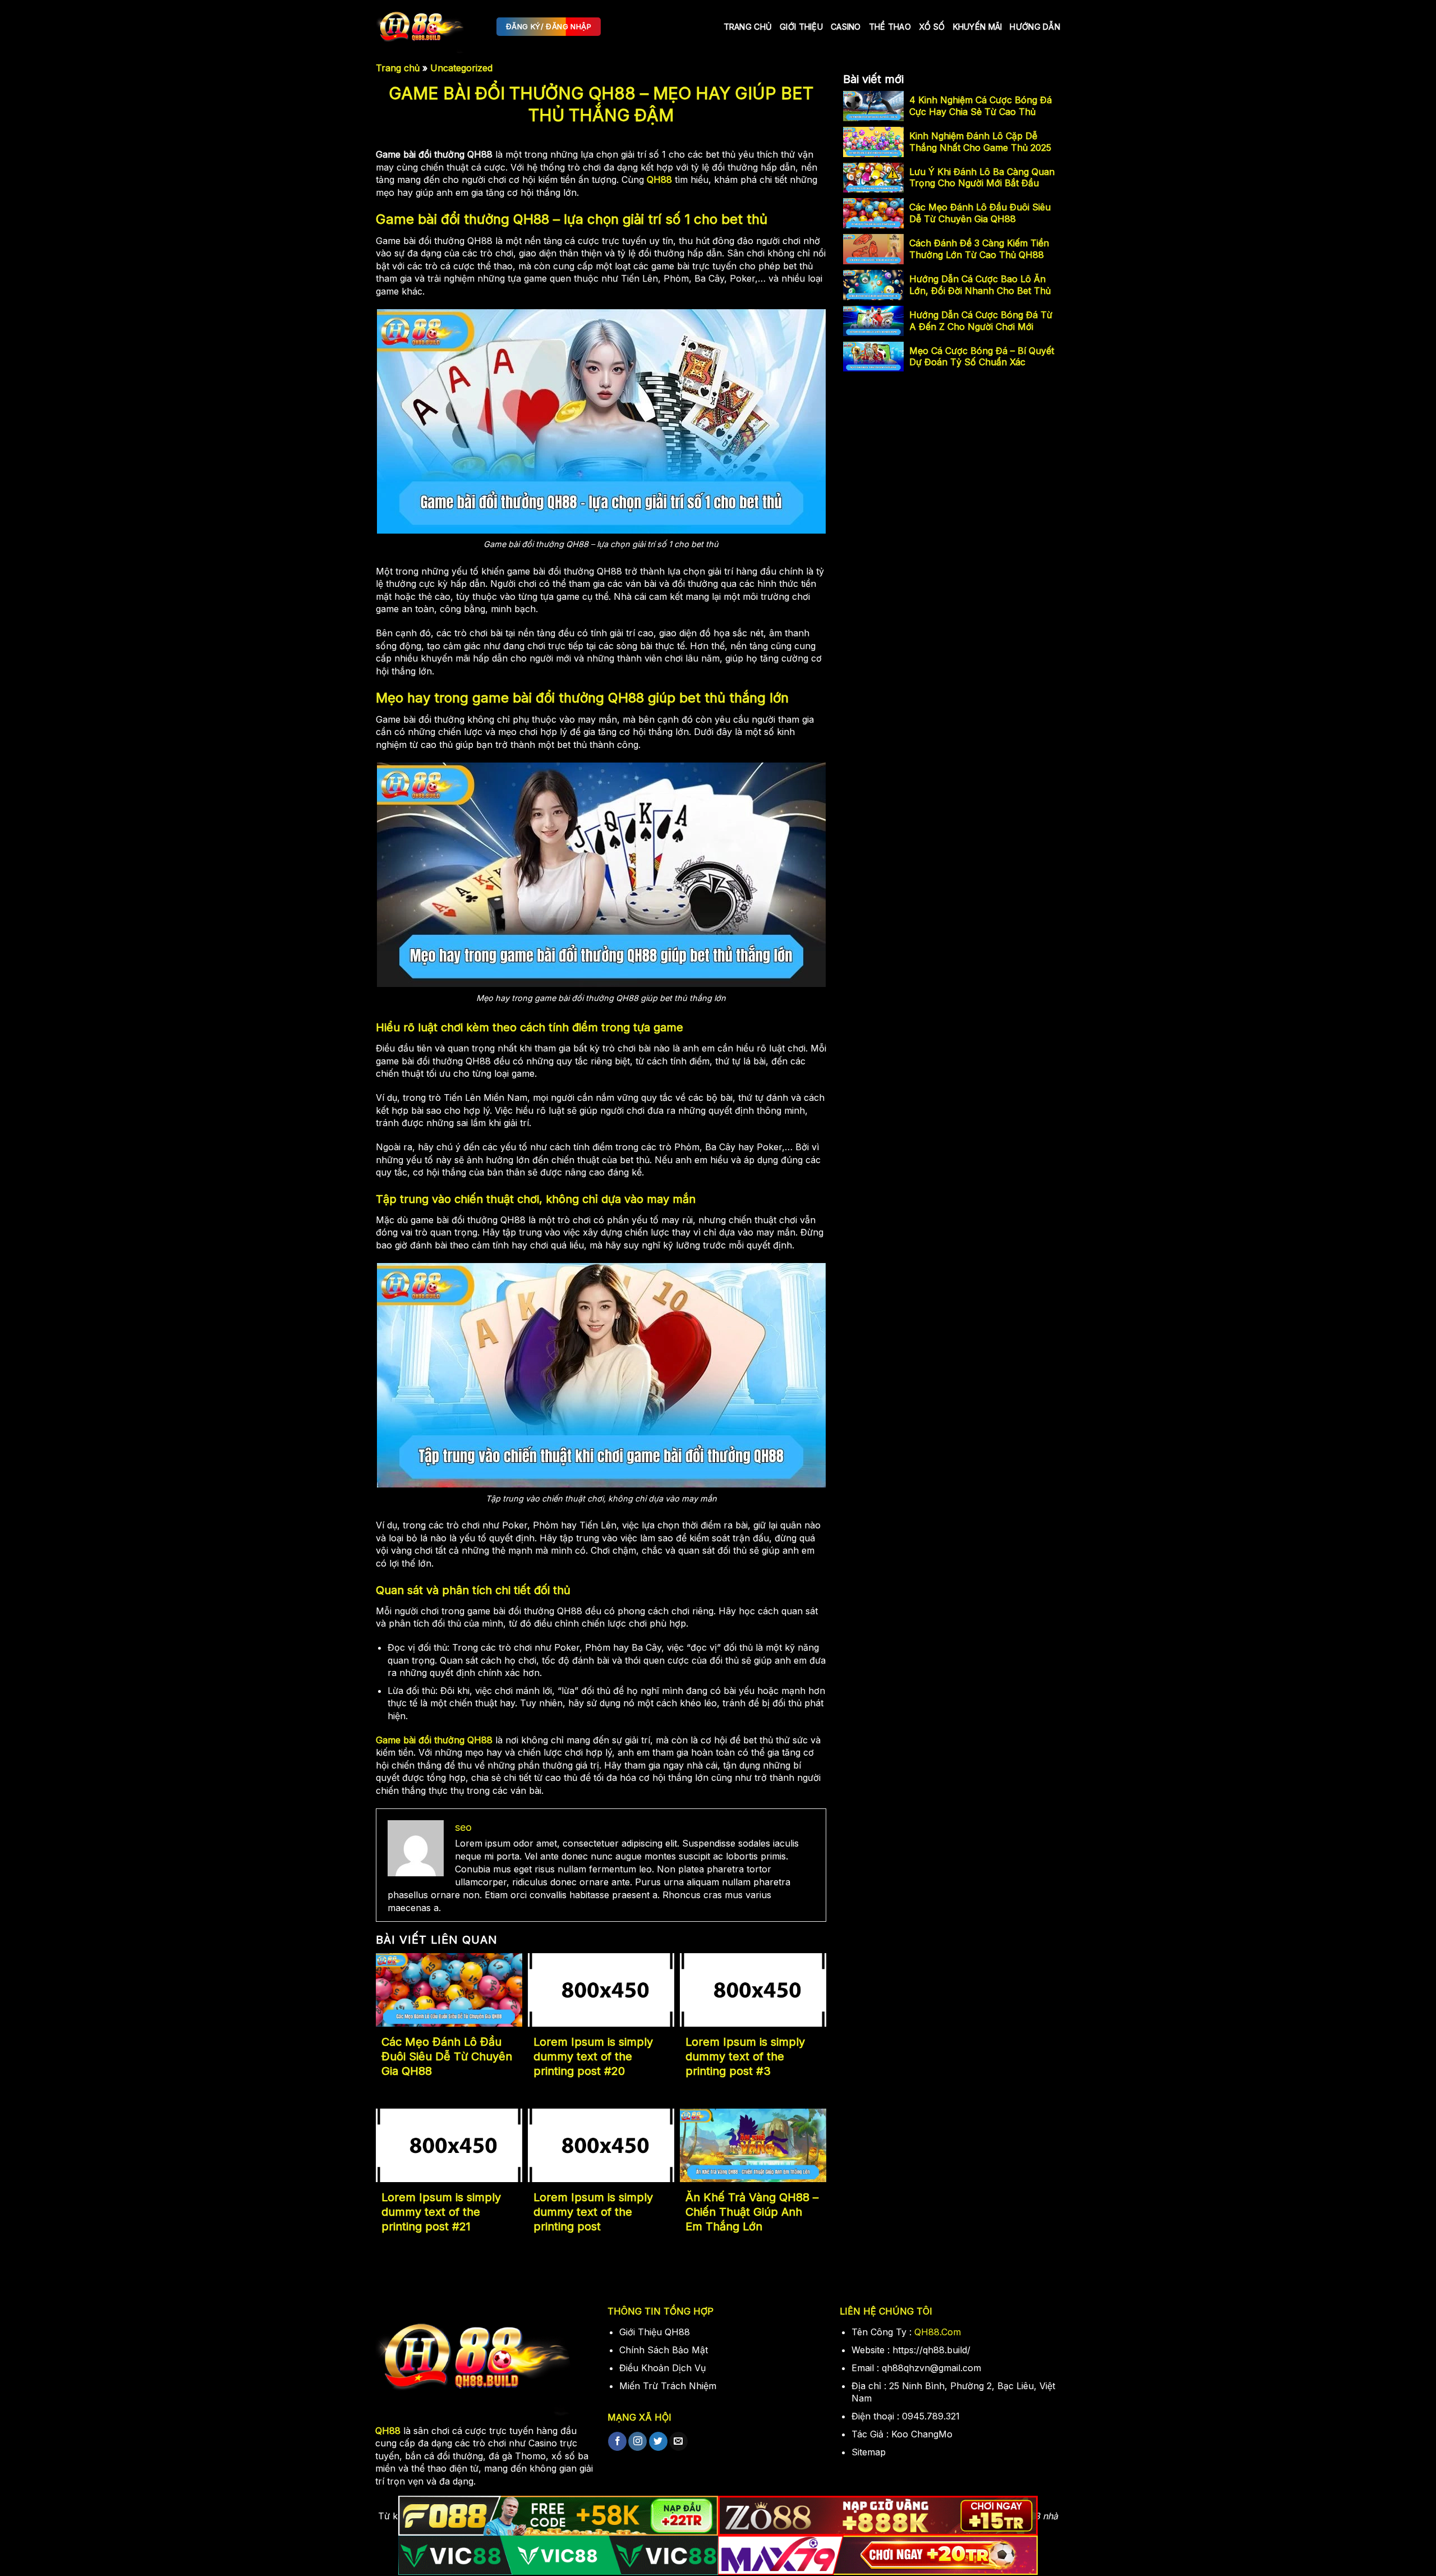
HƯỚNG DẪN (1035, 27)
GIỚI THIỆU (801, 27)
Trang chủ (748, 27)
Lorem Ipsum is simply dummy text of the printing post (593, 2212)
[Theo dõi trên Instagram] (638, 2441)
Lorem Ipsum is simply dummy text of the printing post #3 (745, 2056)
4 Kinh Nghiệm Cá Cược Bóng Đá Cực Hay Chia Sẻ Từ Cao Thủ (981, 106)
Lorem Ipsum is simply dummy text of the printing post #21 (441, 2212)
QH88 (659, 180)
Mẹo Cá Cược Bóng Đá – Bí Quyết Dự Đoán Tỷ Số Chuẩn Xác (982, 357)
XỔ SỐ (932, 27)
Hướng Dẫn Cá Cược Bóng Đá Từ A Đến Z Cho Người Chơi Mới (981, 321)
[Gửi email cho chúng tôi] (678, 2441)
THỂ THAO (890, 27)
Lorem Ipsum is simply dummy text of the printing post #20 (593, 2056)
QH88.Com (938, 2332)
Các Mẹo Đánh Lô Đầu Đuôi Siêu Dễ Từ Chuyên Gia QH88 (447, 2056)
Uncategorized (461, 68)
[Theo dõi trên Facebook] (617, 2441)
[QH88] (428, 27)
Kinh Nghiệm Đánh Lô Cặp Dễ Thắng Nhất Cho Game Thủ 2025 (980, 142)
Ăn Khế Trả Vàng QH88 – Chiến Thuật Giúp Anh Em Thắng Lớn (752, 2212)
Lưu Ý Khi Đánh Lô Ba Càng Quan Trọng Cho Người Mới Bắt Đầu (982, 178)
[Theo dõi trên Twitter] (658, 2441)
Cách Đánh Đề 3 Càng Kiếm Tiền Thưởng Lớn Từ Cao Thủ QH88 (979, 249)
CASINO (846, 27)
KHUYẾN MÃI (978, 27)
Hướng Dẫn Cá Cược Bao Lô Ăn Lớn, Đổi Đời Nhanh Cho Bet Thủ (980, 285)
